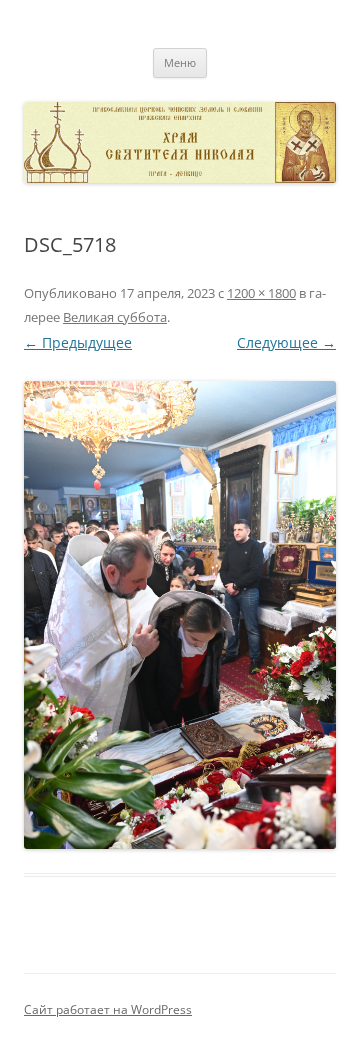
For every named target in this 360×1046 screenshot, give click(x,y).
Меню (180, 62)
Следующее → (286, 342)
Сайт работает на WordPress (108, 1009)
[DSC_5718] (180, 615)
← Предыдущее (78, 342)
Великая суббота (115, 317)
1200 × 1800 (261, 293)
